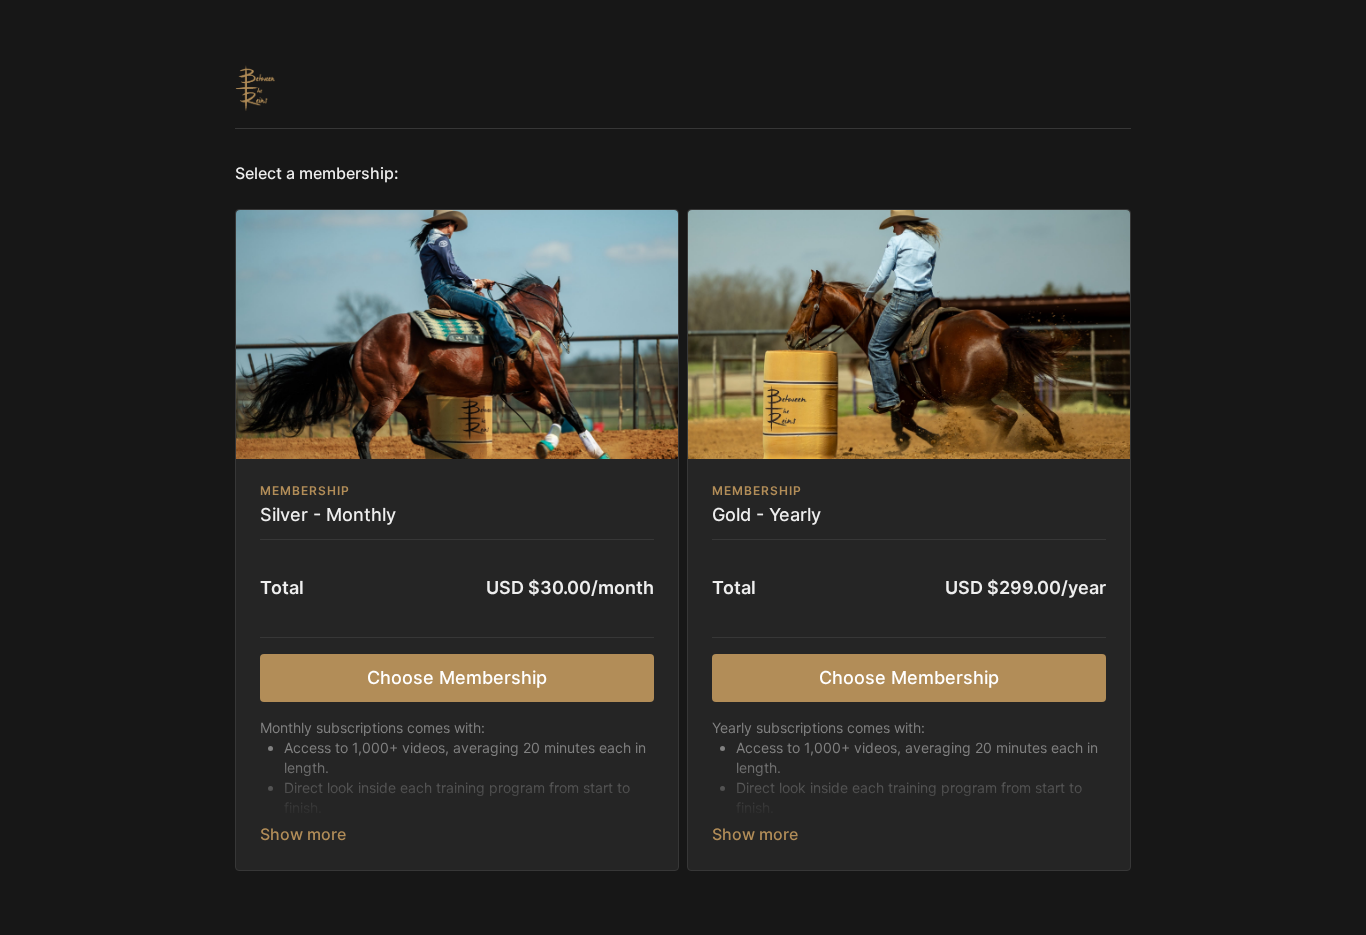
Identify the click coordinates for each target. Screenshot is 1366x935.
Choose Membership (457, 677)
